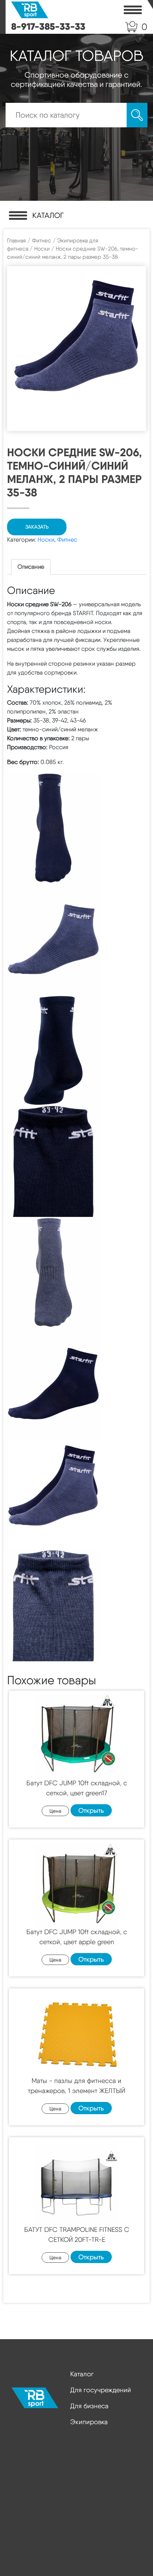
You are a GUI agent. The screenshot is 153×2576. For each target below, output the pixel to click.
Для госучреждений (101, 2390)
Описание (31, 567)
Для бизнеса (89, 2406)
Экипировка (89, 2422)
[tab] (31, 567)
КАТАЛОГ (48, 215)
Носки (42, 249)
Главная (17, 241)
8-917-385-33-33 (48, 26)
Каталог (82, 2374)
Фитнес (42, 241)
